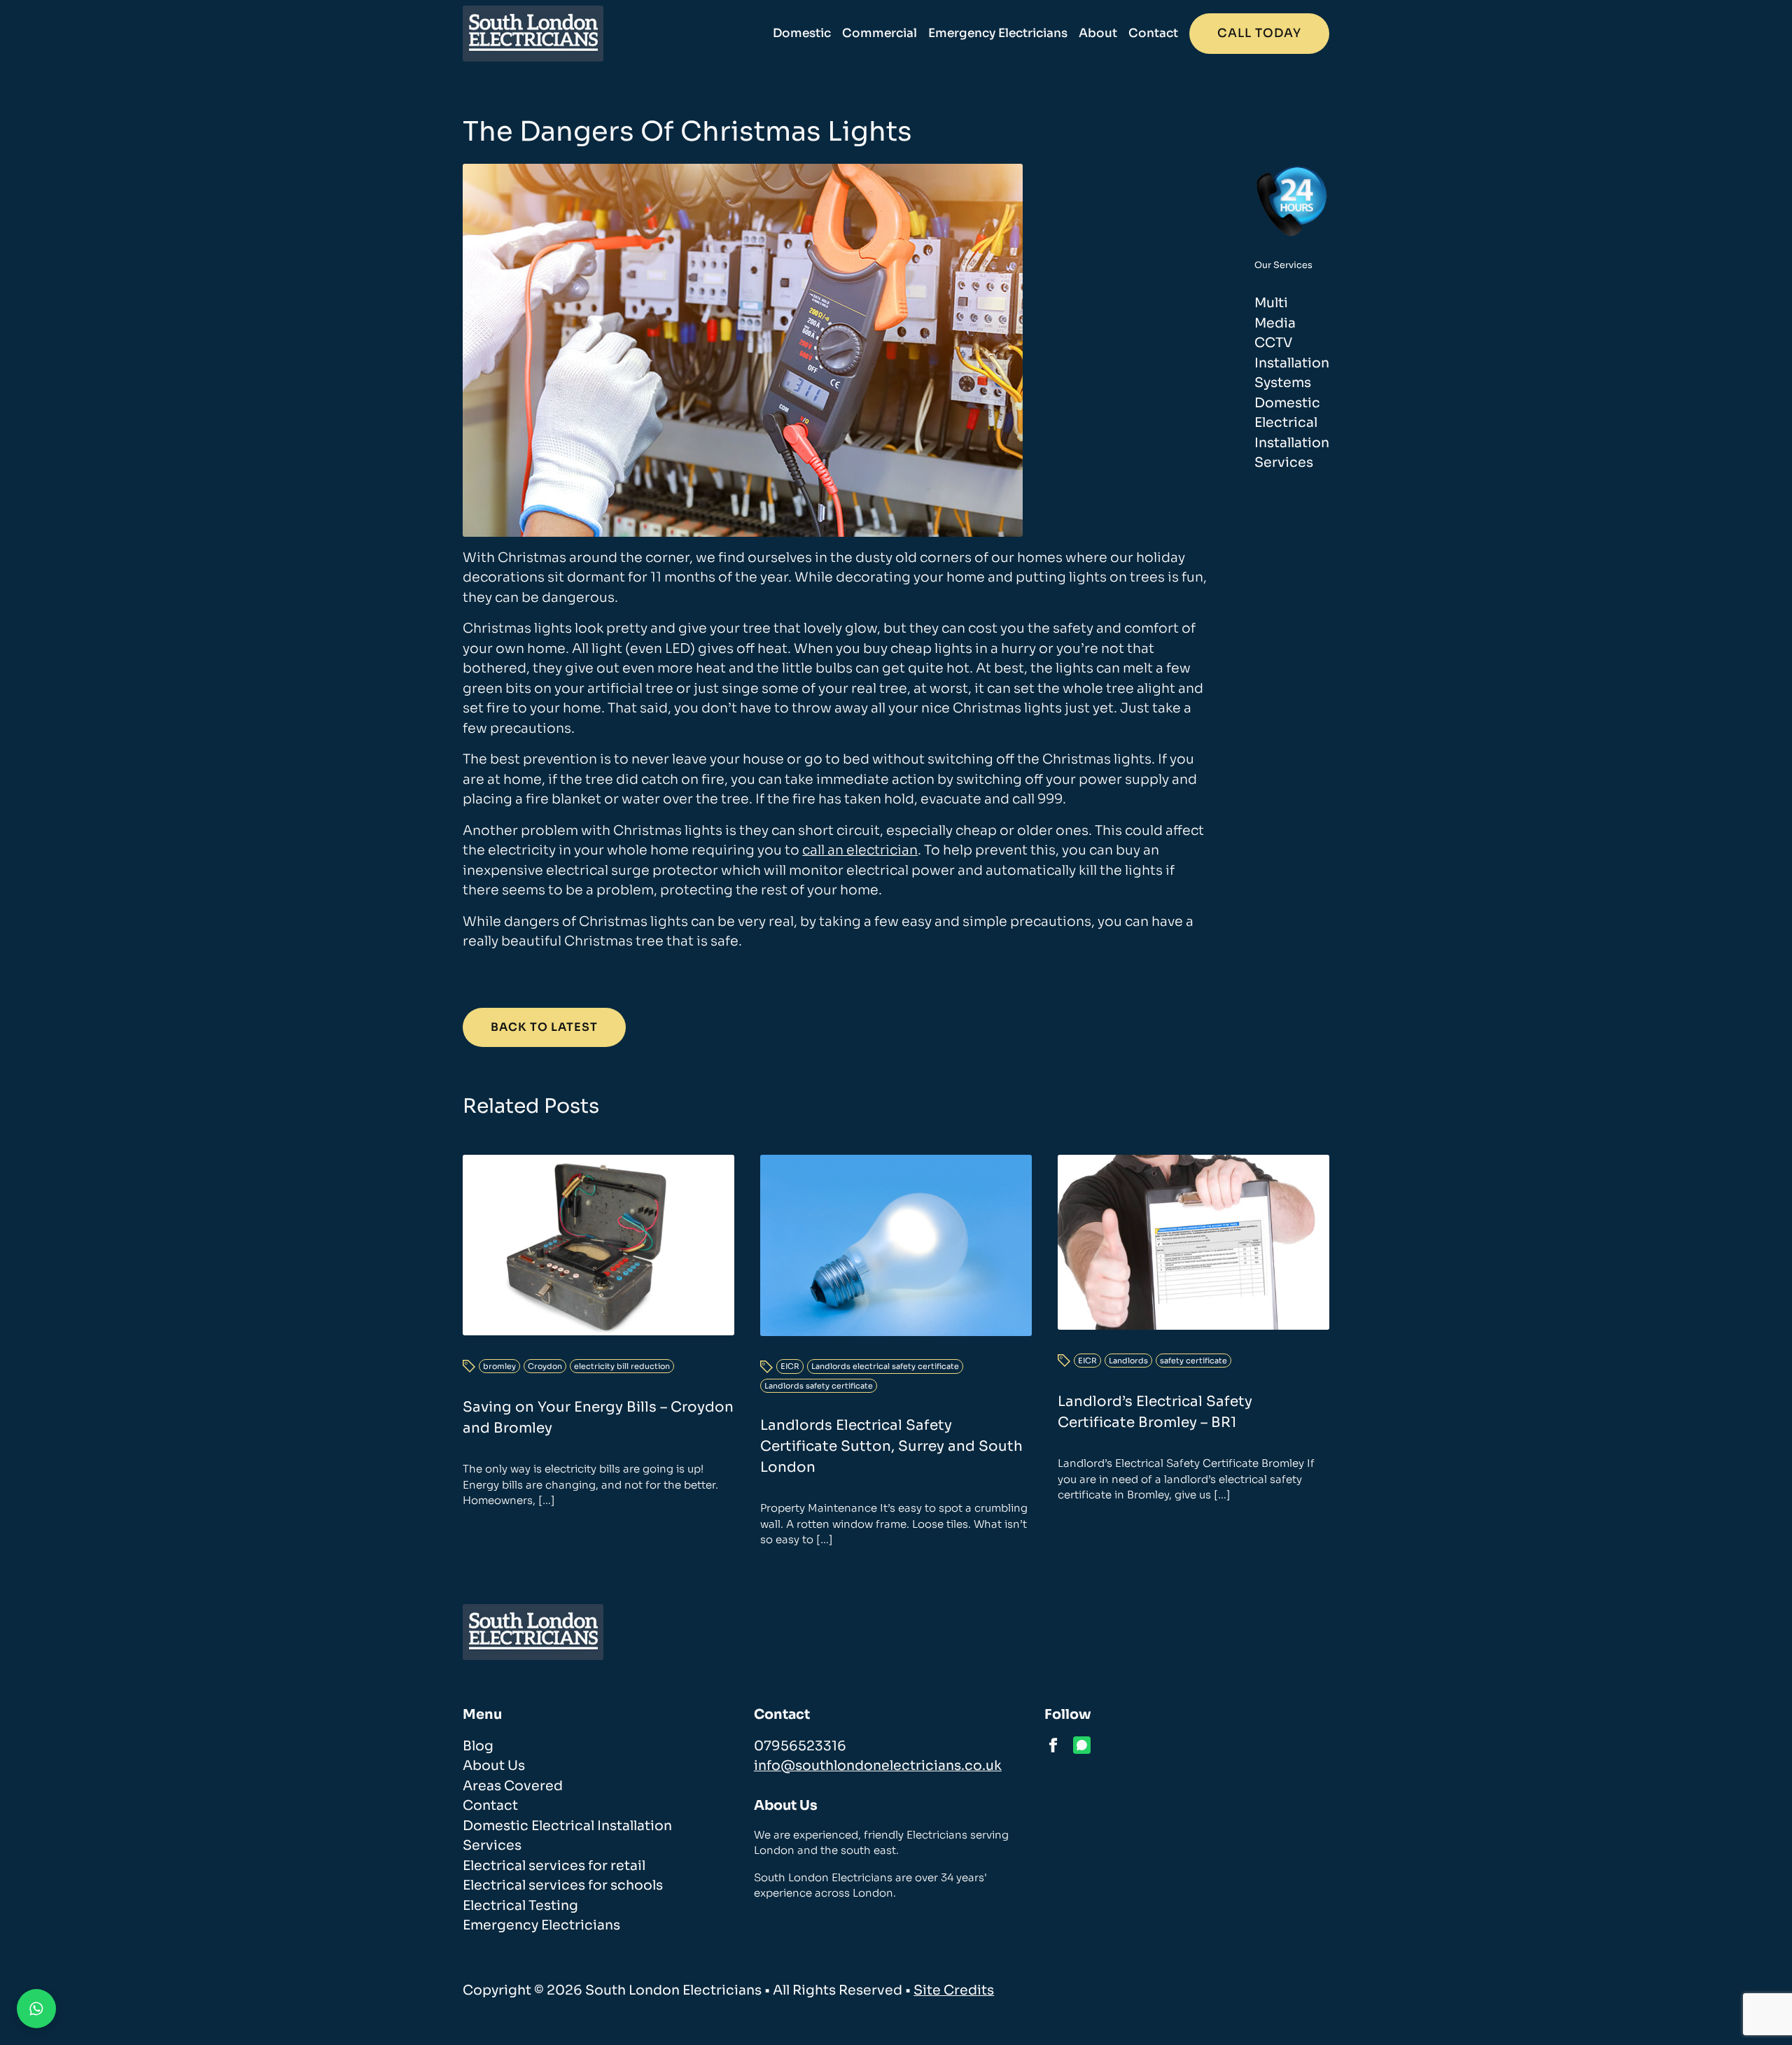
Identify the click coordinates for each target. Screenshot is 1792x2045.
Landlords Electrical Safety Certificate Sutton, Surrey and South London (891, 1446)
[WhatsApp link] (1082, 1745)
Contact (1153, 33)
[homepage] (533, 34)
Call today (1259, 33)
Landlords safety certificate (819, 1386)
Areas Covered (513, 1786)
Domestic (802, 33)
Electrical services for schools (563, 1885)
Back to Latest (544, 1027)
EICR (790, 1366)
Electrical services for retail (554, 1866)
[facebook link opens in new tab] (1053, 1745)
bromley (499, 1366)
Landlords (1128, 1361)
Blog (478, 1746)
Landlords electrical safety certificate (885, 1366)
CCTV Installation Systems (1292, 363)
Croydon (545, 1366)
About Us (494, 1766)
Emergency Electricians (998, 33)
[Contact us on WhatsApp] (36, 2009)
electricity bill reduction (622, 1366)
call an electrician (860, 850)
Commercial (880, 33)
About (1098, 33)
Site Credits (954, 1990)
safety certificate (1193, 1361)
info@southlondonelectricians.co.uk (878, 1766)
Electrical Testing (520, 1906)
